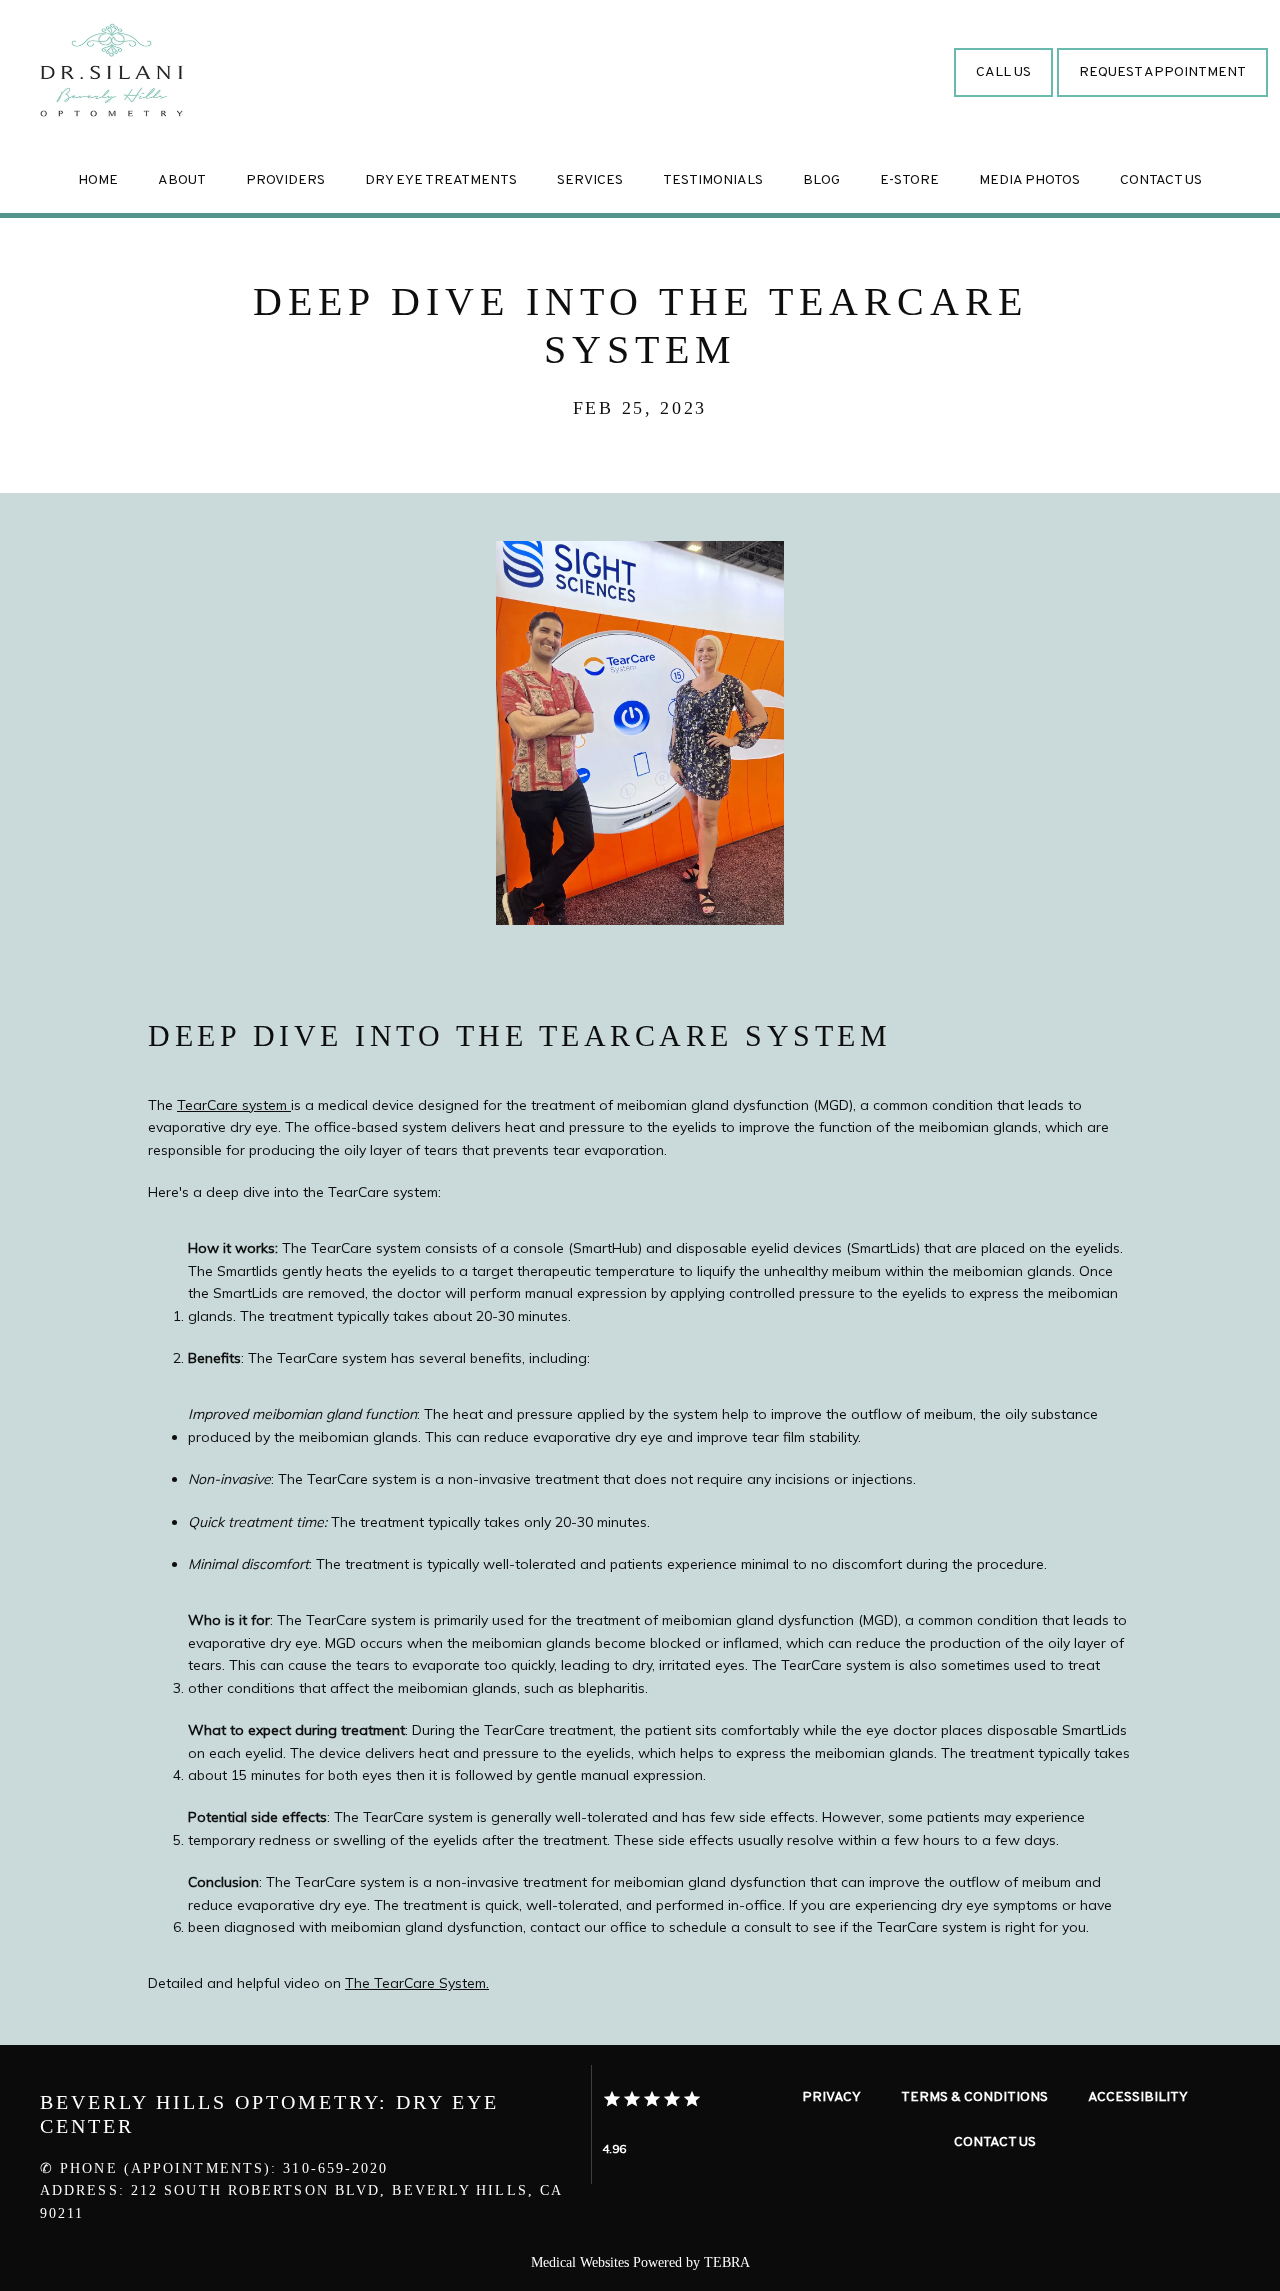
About (182, 180)
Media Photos (1029, 180)
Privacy (831, 2097)
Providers (285, 180)
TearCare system (234, 1105)
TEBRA (727, 2262)
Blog (821, 180)
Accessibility (1138, 2097)
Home (98, 180)
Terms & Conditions (974, 2097)
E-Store (909, 180)
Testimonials (713, 180)
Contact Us (1161, 180)
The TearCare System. (417, 1983)
